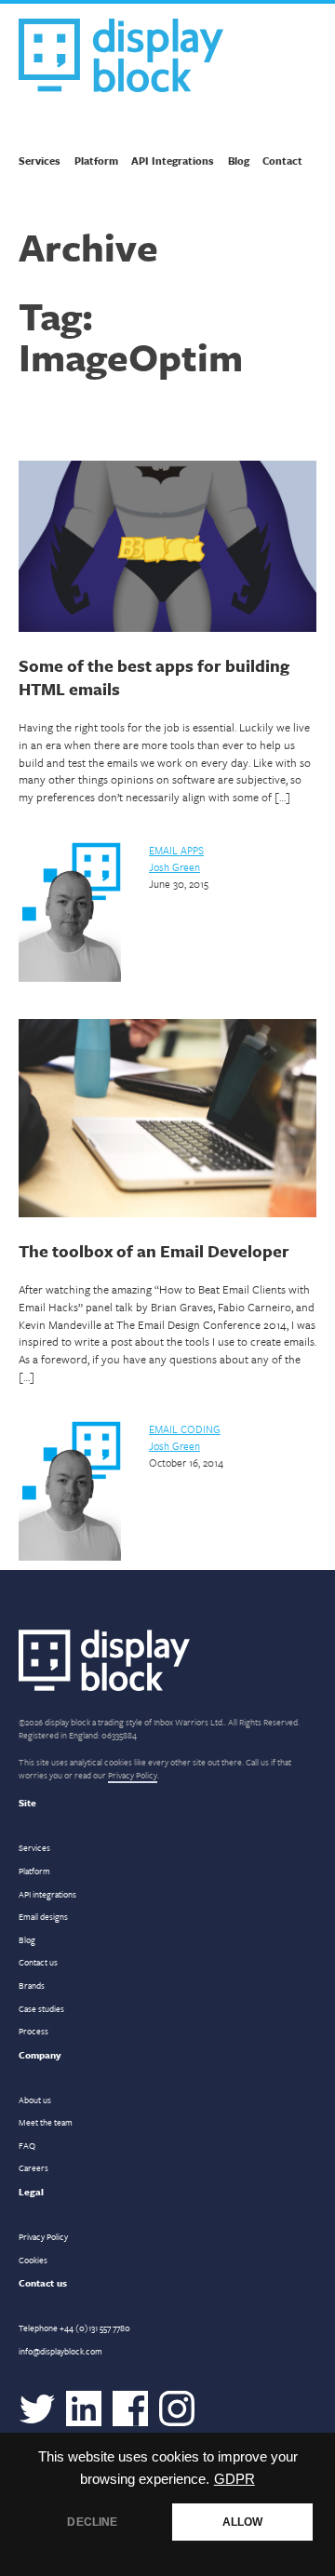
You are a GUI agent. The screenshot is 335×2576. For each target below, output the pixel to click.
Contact (282, 161)
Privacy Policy (133, 1775)
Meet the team (46, 2122)
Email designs (43, 1916)
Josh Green (174, 867)
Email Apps (176, 850)
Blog (239, 161)
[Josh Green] (70, 978)
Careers (33, 2167)
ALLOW (243, 2522)
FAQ (27, 2145)
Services (40, 161)
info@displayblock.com (60, 2351)
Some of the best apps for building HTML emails (154, 677)
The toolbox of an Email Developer (154, 1251)
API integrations (47, 1894)
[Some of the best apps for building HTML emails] (167, 549)
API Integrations (173, 161)
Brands (32, 1985)
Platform (96, 161)
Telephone (74, 2328)
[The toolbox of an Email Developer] (167, 1120)
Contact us (38, 1962)
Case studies (41, 2008)
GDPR (234, 2479)
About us (35, 2100)
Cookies (33, 2260)
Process (33, 2031)
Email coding (185, 1429)
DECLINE (92, 2522)
